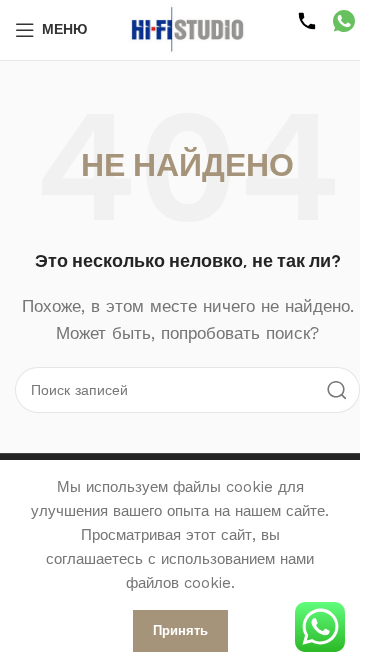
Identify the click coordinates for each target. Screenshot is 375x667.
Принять (180, 630)
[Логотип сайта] (188, 29)
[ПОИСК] (337, 390)
